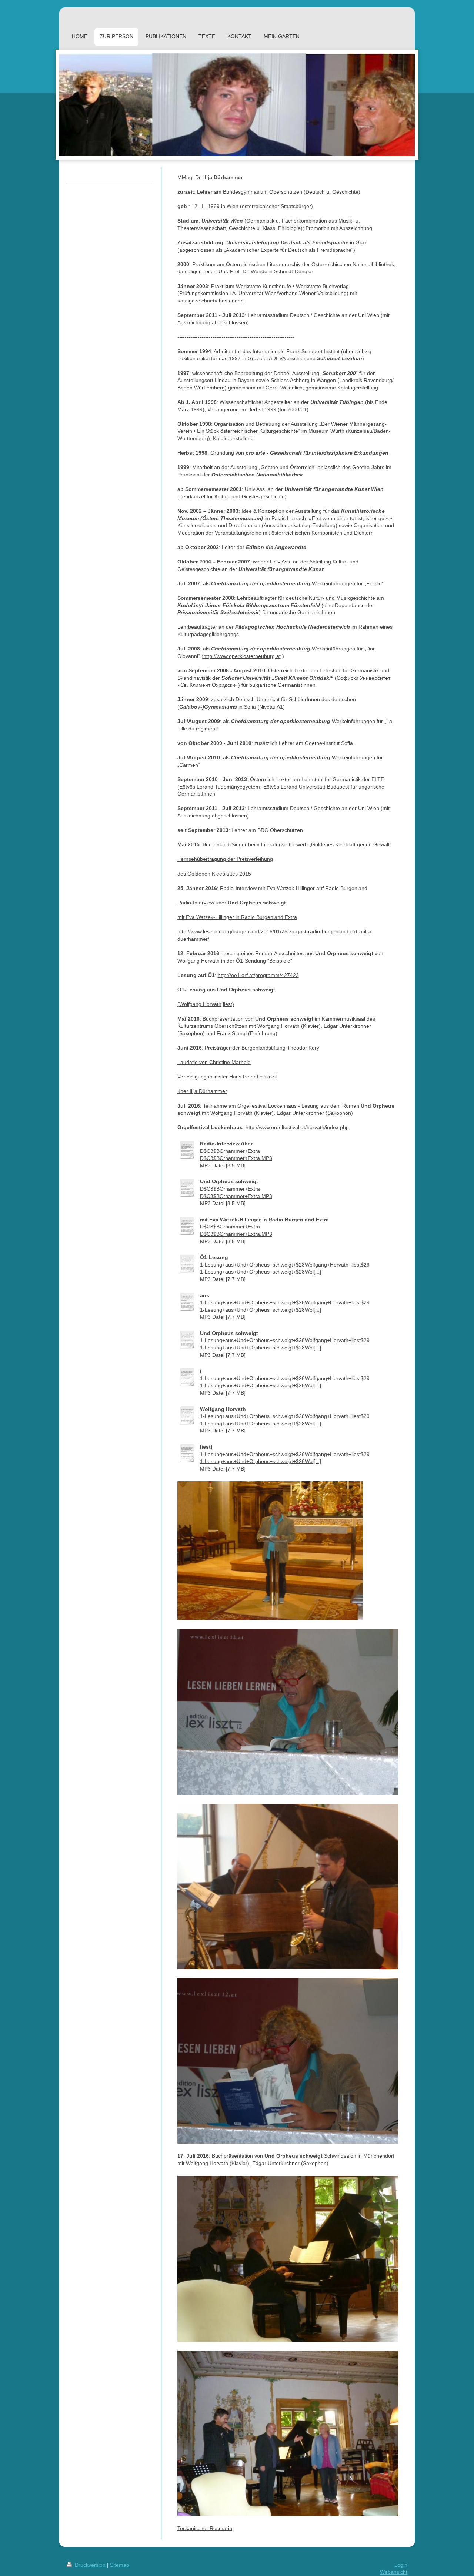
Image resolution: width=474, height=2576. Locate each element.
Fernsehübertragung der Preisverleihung (225, 859)
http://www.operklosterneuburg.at (242, 656)
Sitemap (120, 2565)
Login (401, 2565)
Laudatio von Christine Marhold (214, 1062)
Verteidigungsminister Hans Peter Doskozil (228, 1077)
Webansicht (394, 2572)
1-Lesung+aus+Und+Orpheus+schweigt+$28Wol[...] (261, 1272)
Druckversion (90, 2565)
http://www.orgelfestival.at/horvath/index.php (297, 1127)
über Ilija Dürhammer (202, 1091)
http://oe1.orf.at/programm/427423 (258, 975)
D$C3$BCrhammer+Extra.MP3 (236, 1158)
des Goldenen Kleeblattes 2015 (214, 874)
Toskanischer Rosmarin (205, 2528)
